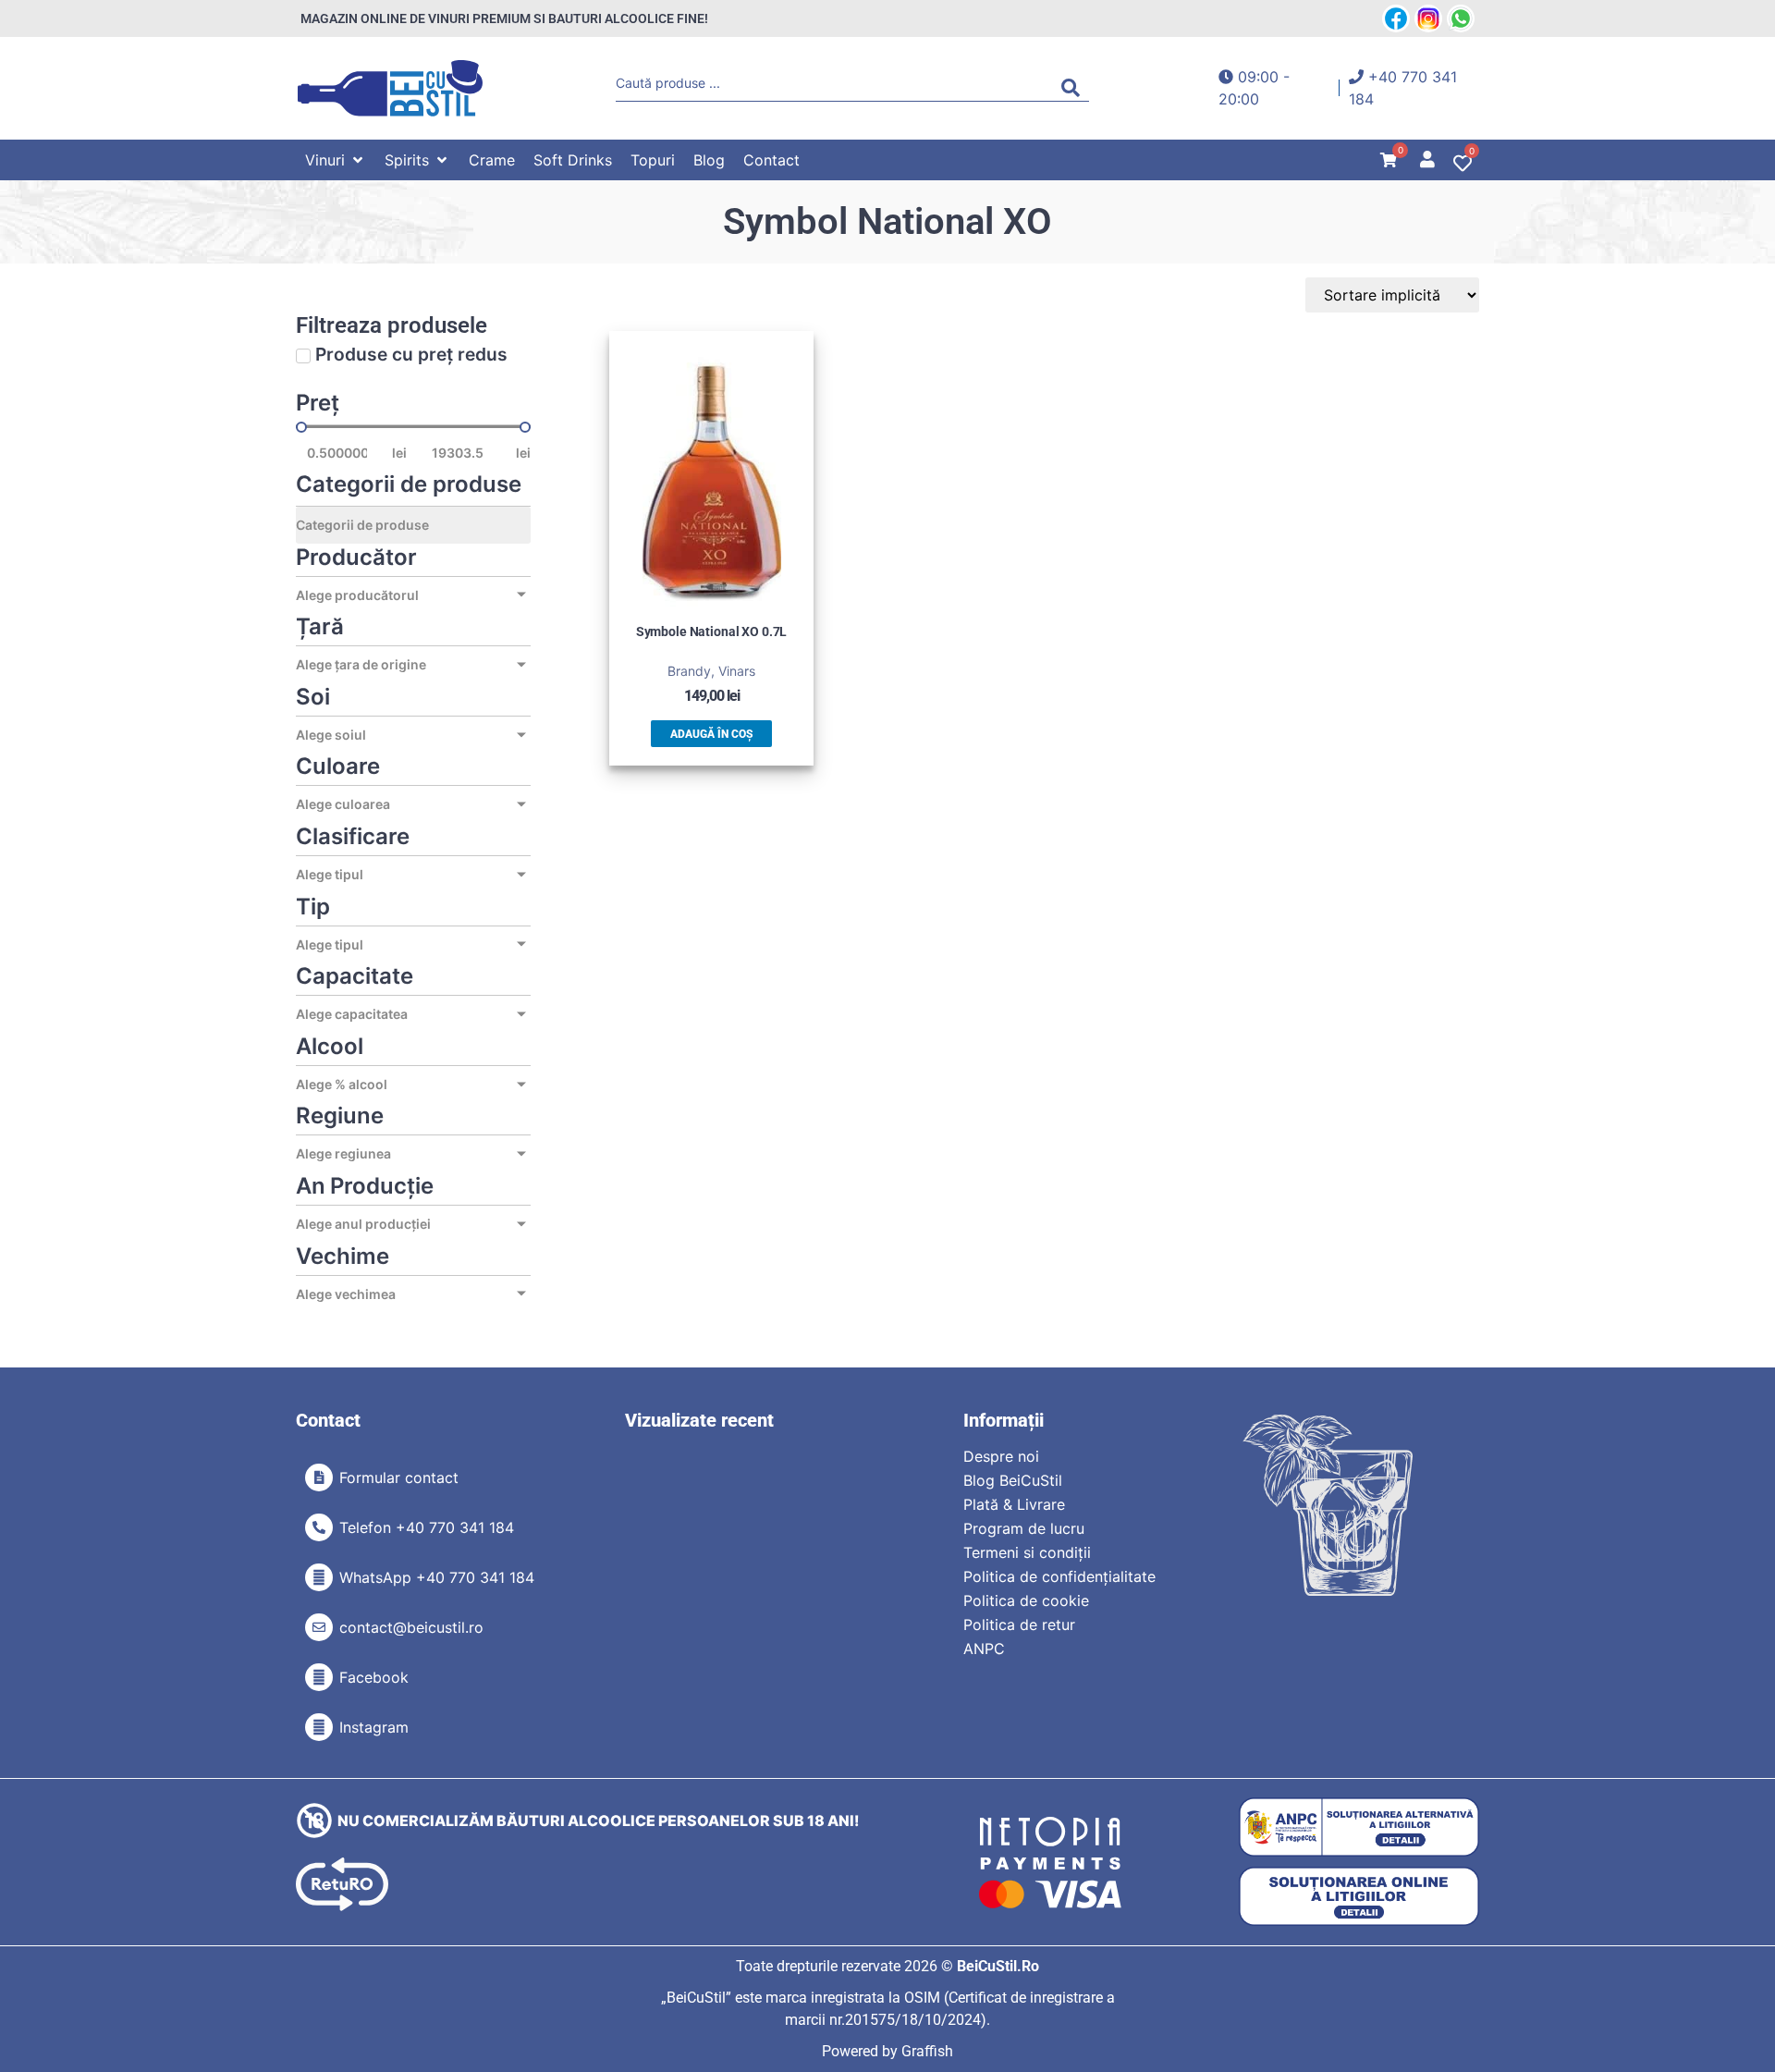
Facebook (374, 1677)
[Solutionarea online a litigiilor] (1359, 1897)
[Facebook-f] (319, 1677)
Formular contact (399, 1477)
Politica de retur (1019, 1624)
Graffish (927, 2051)
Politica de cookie (1026, 1600)
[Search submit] (1075, 88)
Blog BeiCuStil (1013, 1480)
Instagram (374, 1727)
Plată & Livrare (1014, 1504)
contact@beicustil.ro (411, 1627)
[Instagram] (319, 1727)
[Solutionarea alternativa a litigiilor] (1359, 1827)
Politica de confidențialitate (1059, 1576)
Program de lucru (1024, 1528)
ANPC (984, 1649)
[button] (336, 160)
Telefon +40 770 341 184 (427, 1527)
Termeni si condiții (1027, 1552)
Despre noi (1001, 1456)
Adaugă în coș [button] (711, 734)
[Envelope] (319, 1627)
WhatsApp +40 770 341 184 (437, 1577)
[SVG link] (390, 88)
